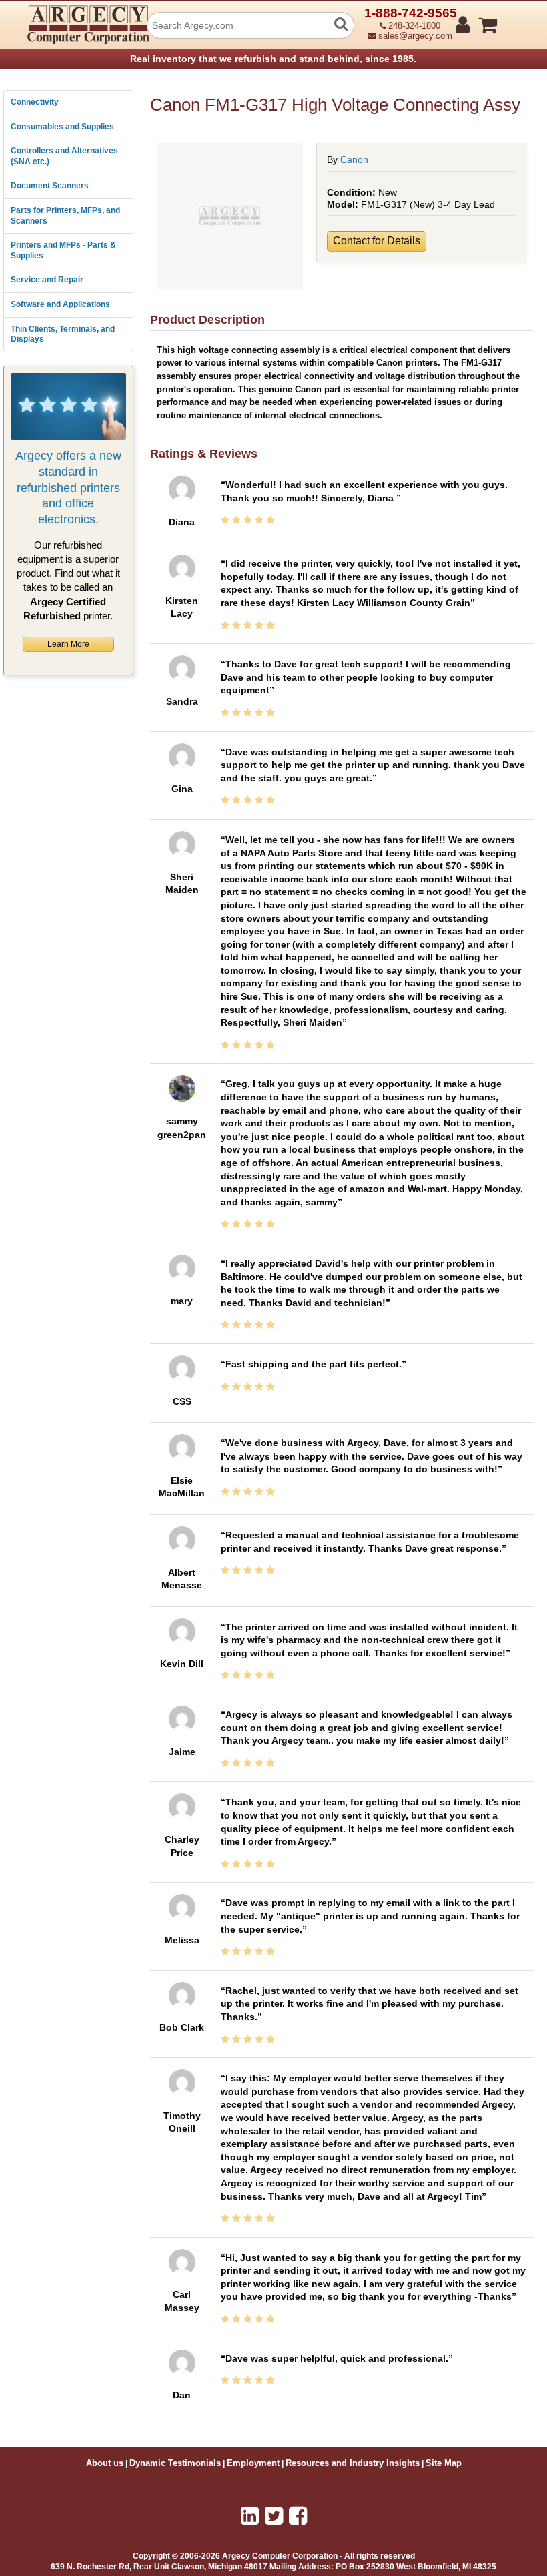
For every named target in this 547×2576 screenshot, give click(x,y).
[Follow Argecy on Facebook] (298, 2516)
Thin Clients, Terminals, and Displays (63, 334)
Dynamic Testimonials (175, 2463)
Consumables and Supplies (62, 127)
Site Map (444, 2463)
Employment (253, 2463)
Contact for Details (377, 241)
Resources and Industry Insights (353, 2463)
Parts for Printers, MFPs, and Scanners (65, 216)
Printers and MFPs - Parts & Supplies (63, 250)
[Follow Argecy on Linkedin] (250, 2516)
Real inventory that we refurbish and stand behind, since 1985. (273, 59)
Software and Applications (60, 304)
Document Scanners (50, 186)
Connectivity (35, 102)
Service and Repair (47, 280)
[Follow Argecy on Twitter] (274, 2516)
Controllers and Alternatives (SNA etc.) (64, 156)
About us (105, 2463)
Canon (354, 159)
